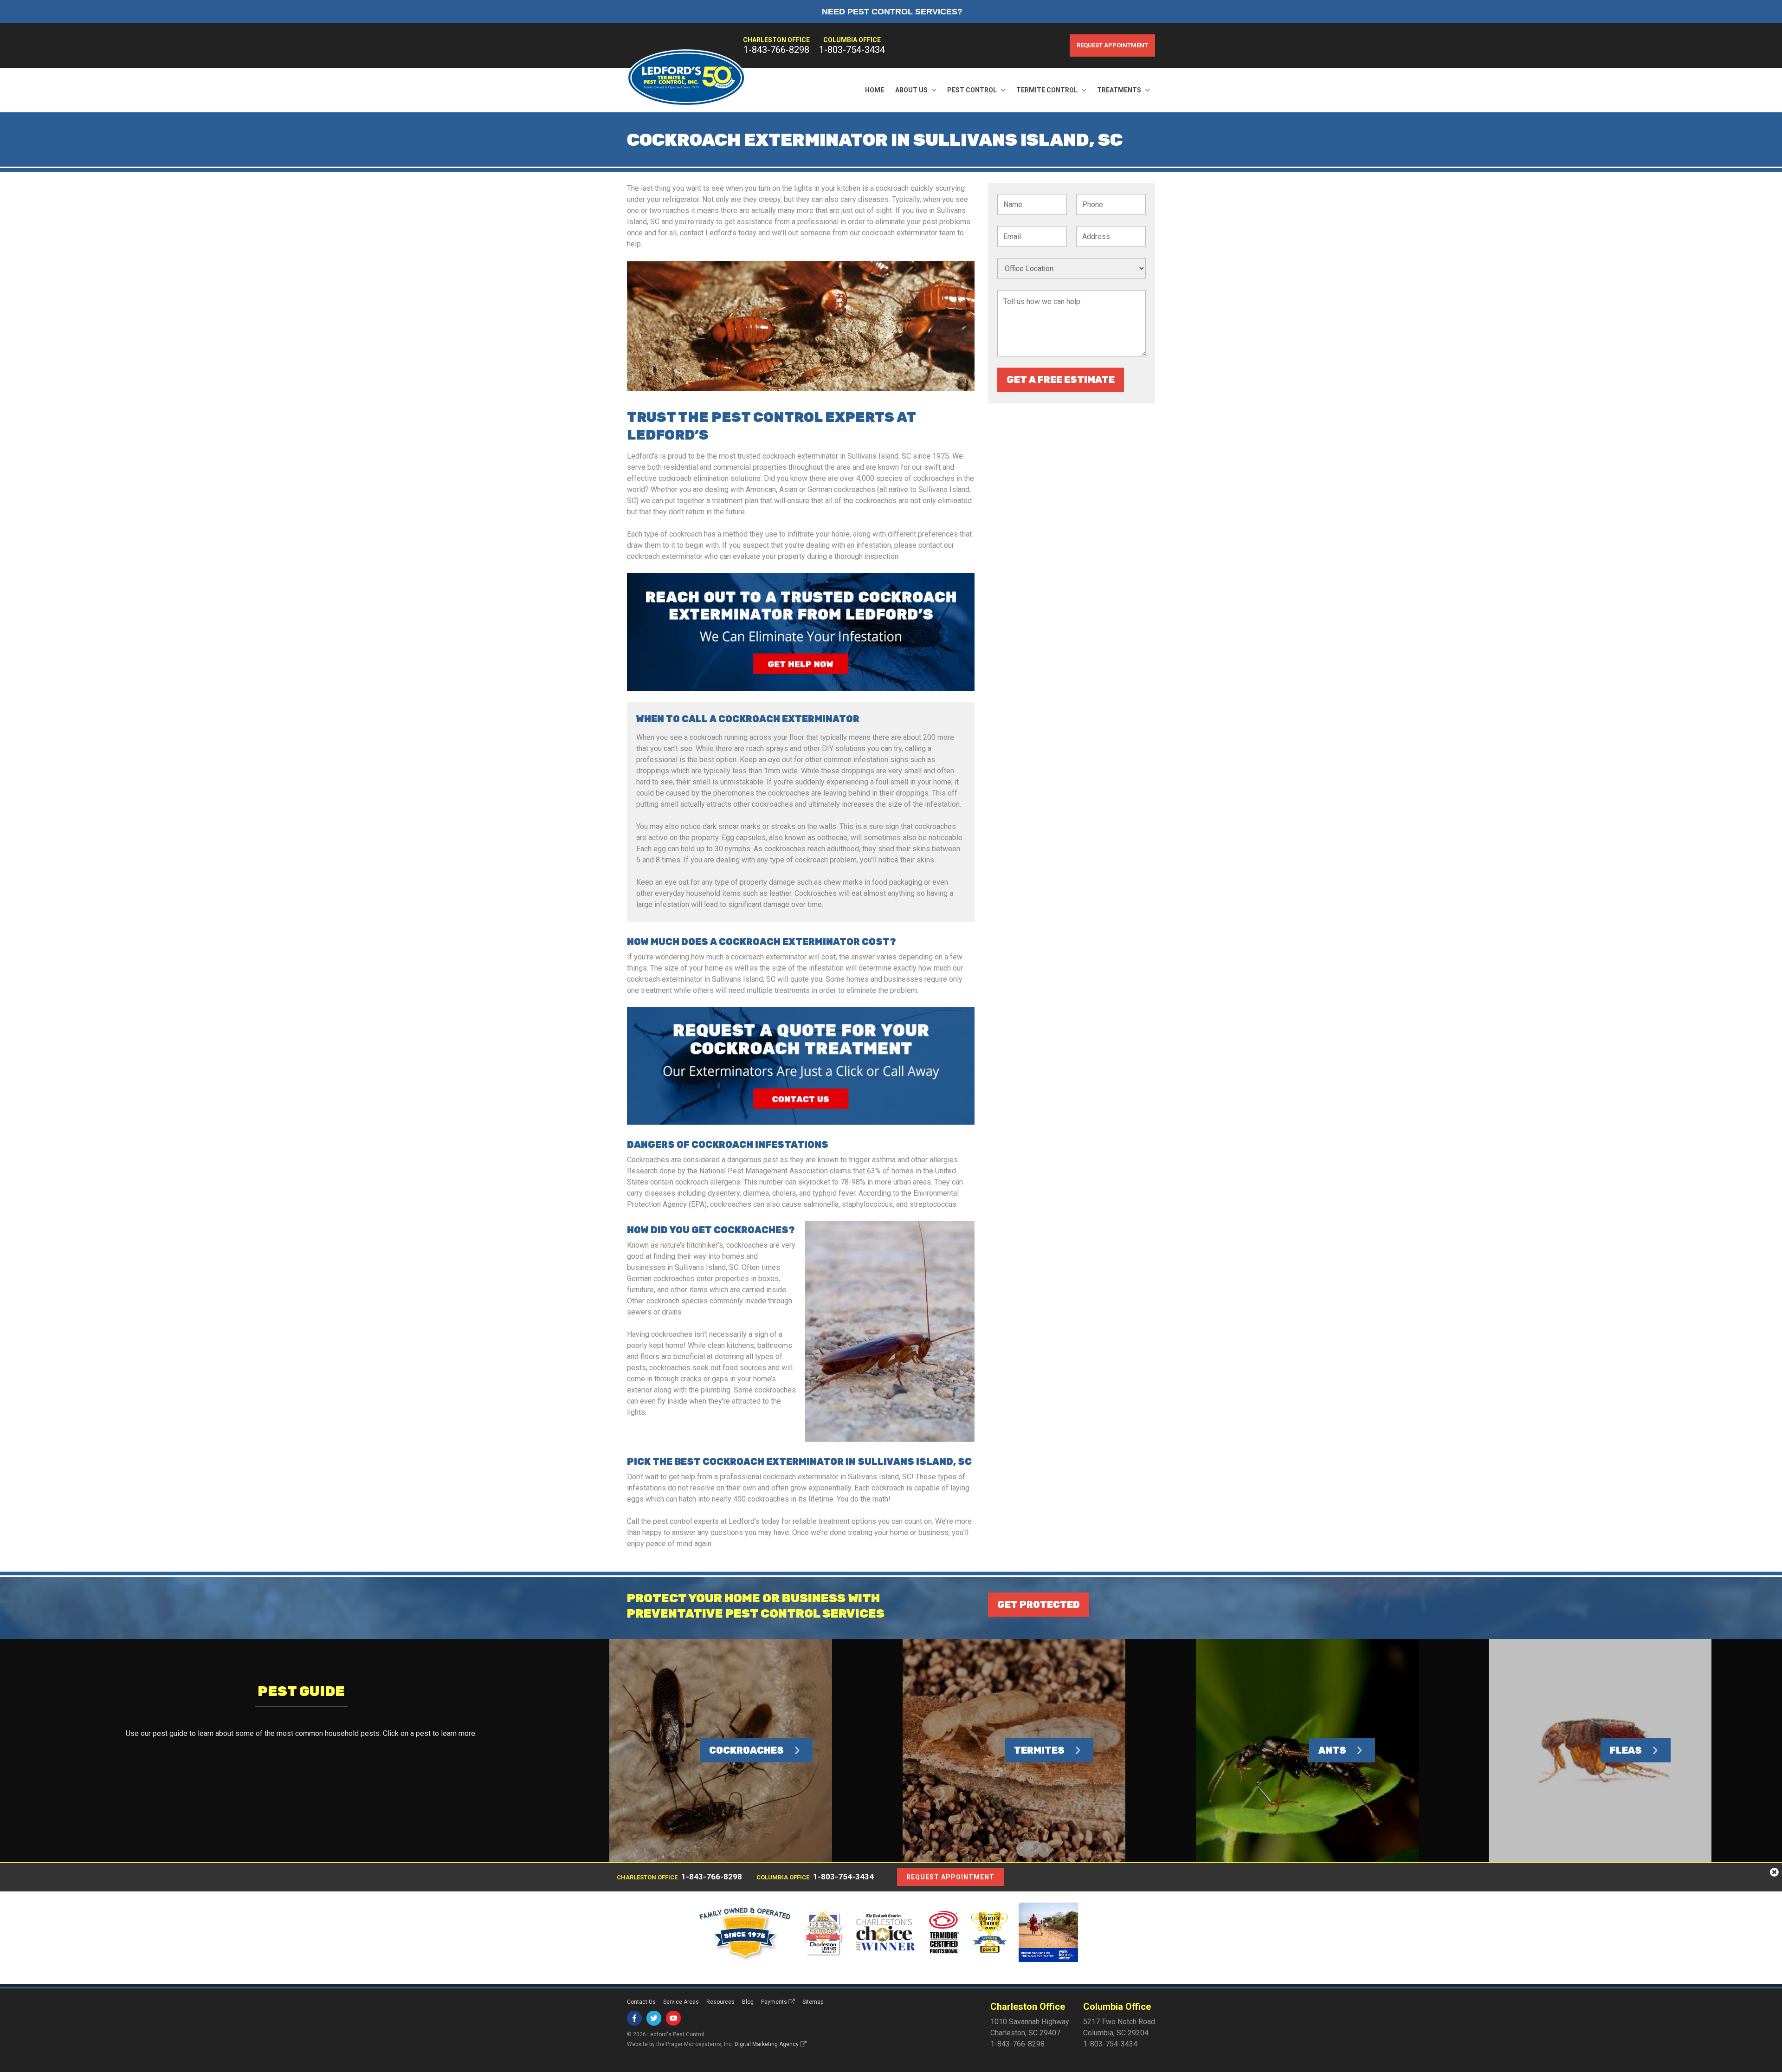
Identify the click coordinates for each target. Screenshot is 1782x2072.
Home (875, 90)
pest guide (170, 1733)
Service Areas (681, 2002)
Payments (774, 2002)
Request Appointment (1112, 45)
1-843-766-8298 (776, 50)
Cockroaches (746, 1750)
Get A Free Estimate (1061, 380)
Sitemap (813, 2002)
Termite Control (1047, 90)
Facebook (634, 2018)
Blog (748, 2002)
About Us (911, 90)
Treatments (1119, 90)
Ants (1332, 1750)
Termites (1039, 1750)
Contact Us (641, 2002)
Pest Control (972, 90)
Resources (720, 2002)
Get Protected (1039, 1605)
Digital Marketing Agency (767, 2044)
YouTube (673, 2018)
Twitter (654, 2018)
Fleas (1626, 1750)
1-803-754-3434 (852, 50)
